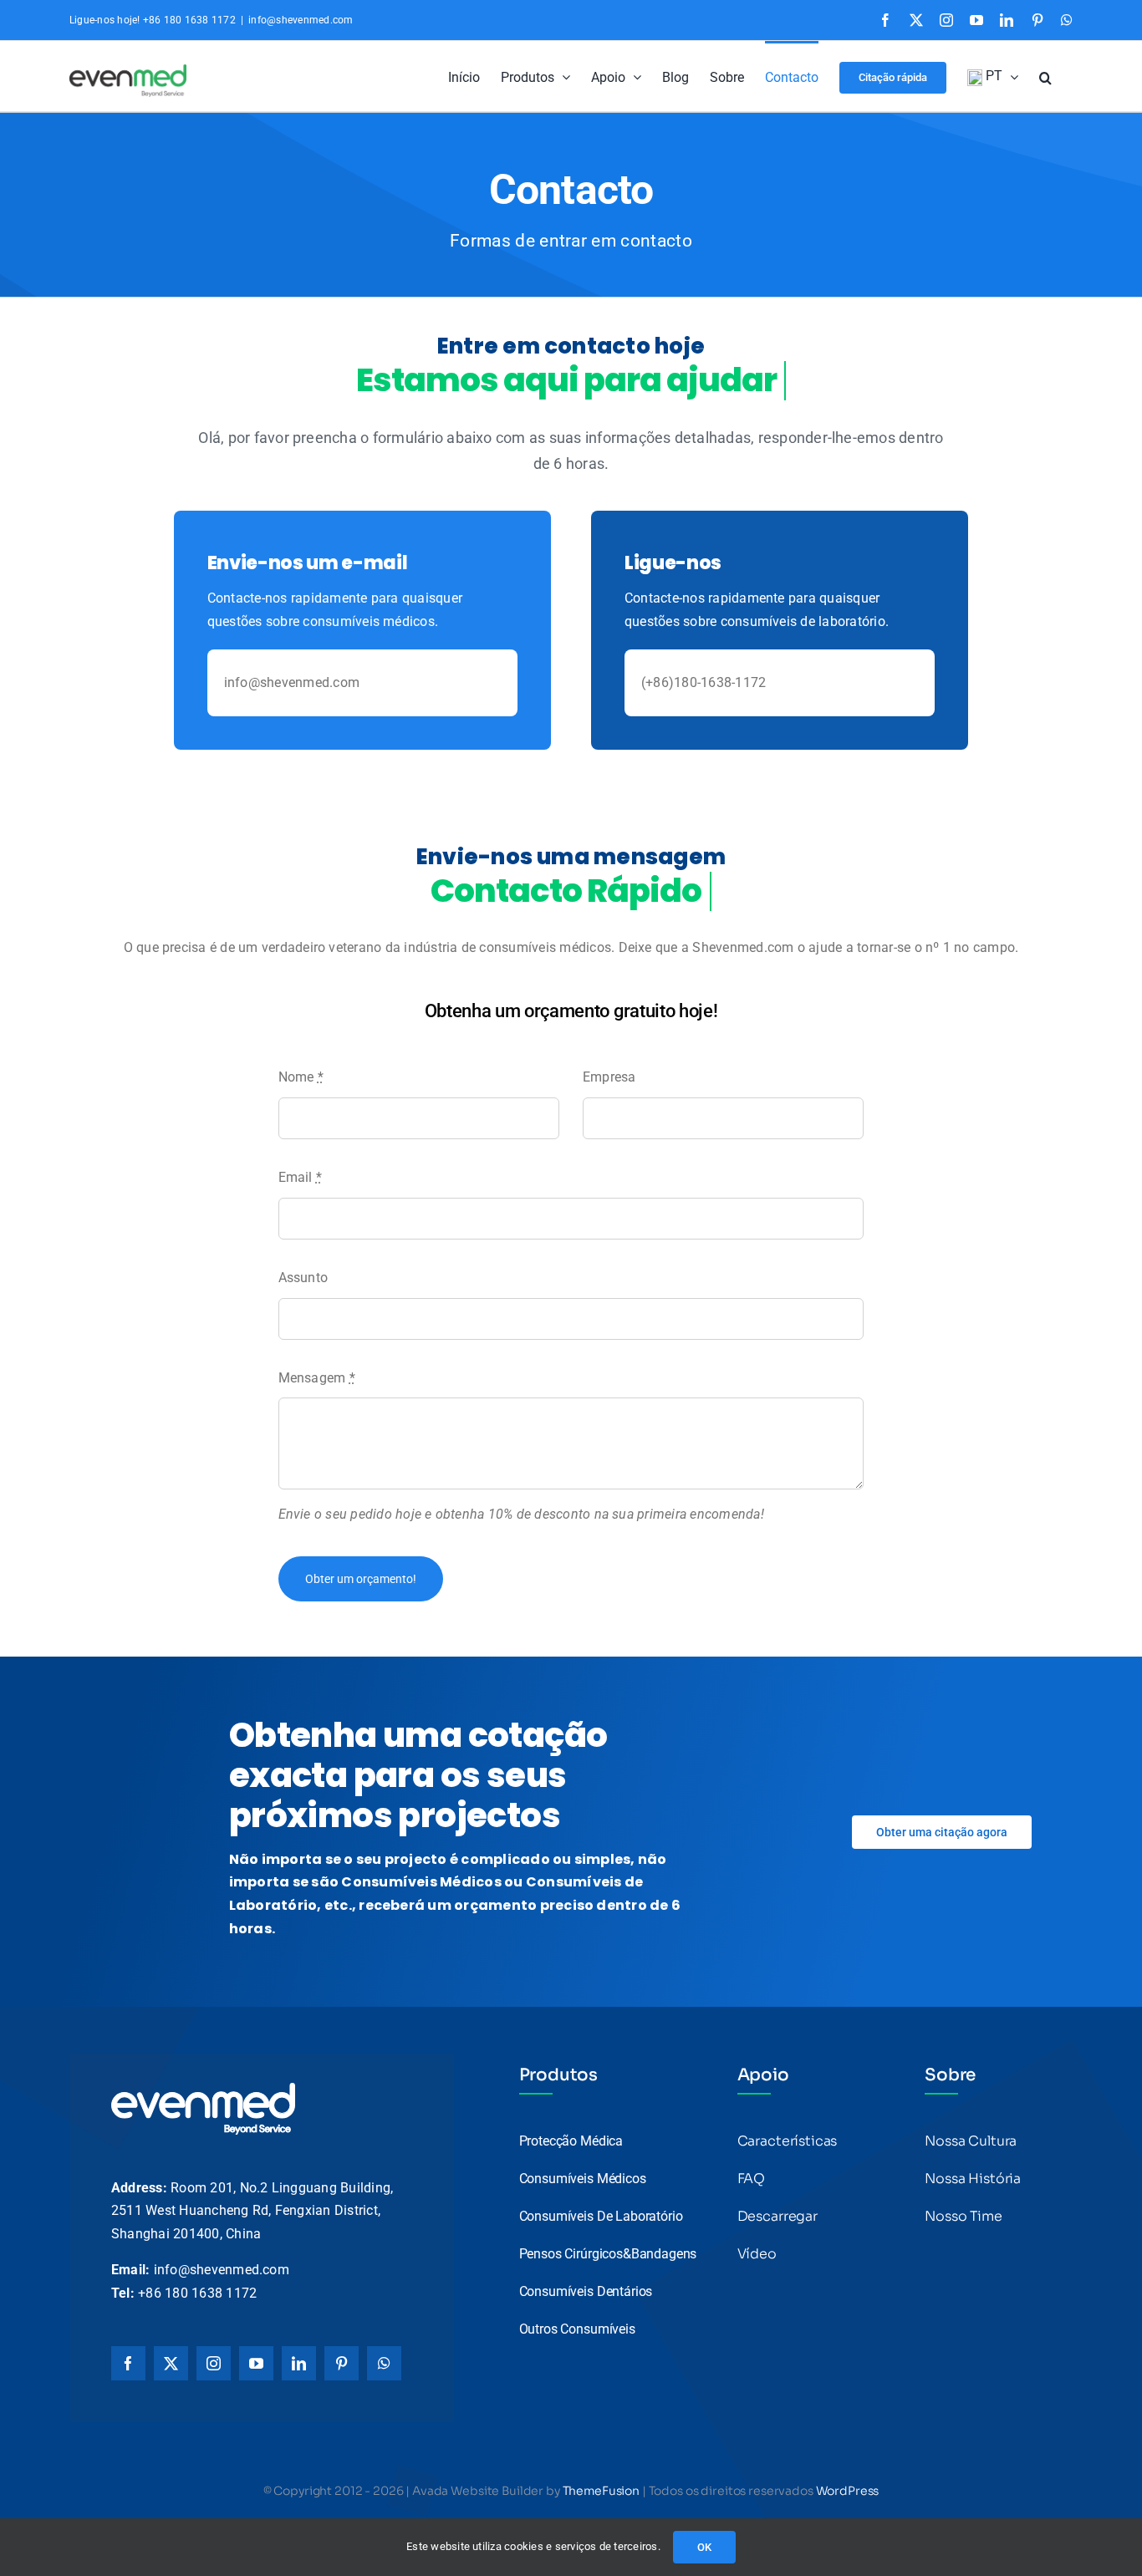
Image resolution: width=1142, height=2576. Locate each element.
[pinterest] (342, 2363)
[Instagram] (214, 2363)
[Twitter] (171, 2363)
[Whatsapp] (384, 2363)
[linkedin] (299, 2363)
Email (301, 1177)
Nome (301, 1077)
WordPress (848, 2491)
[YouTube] (256, 2363)
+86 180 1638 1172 (197, 2293)
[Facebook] (128, 2363)
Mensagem (317, 1378)
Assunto (303, 1278)
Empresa (609, 1077)
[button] (1045, 76)
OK (704, 2547)
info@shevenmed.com (301, 20)
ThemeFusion (601, 2491)
